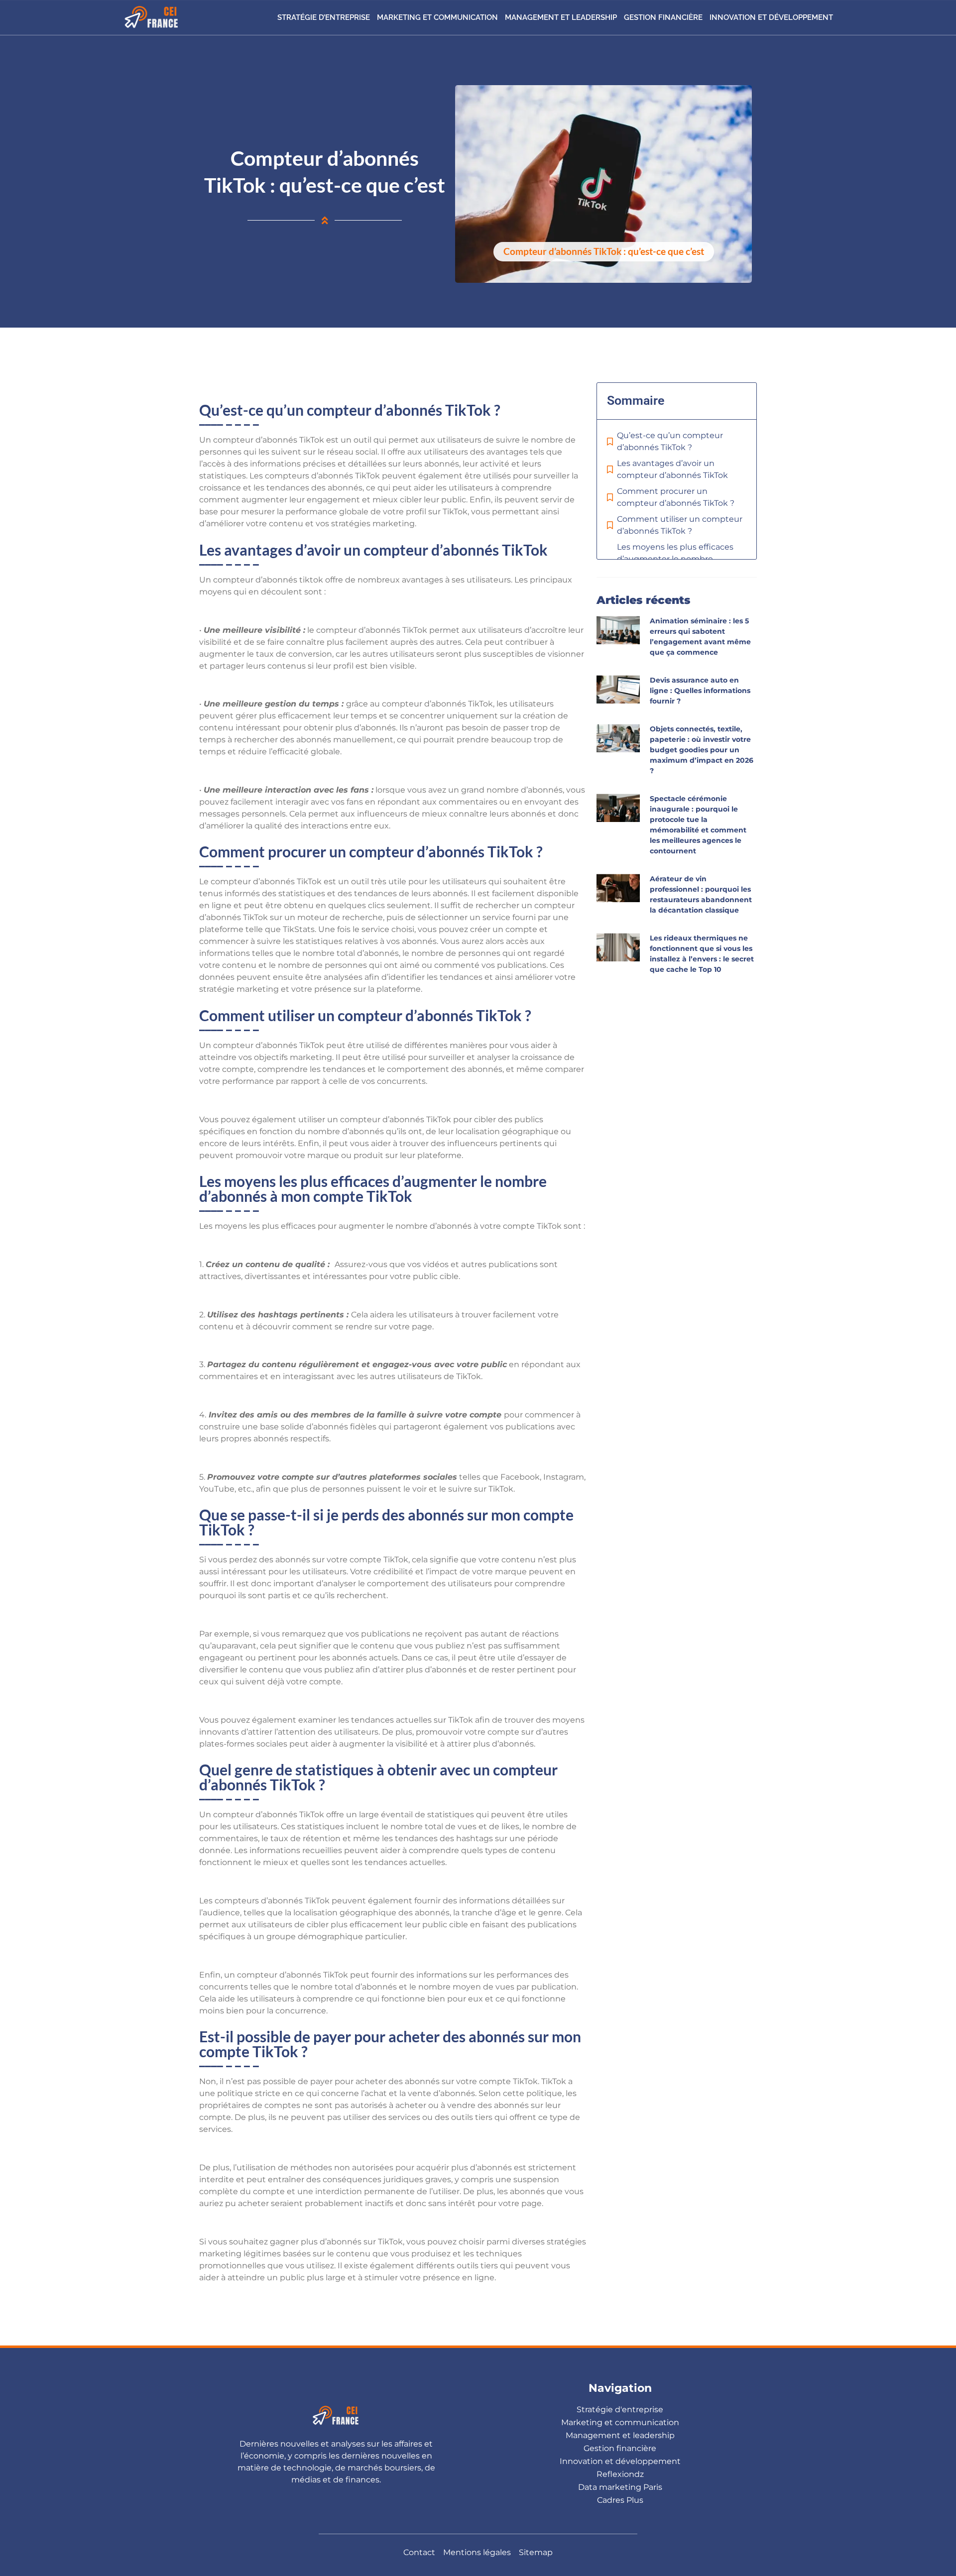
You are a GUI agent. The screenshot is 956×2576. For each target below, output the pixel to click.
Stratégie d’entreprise (324, 17)
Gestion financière (663, 17)
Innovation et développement (771, 17)
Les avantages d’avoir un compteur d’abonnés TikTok (673, 469)
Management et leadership (561, 17)
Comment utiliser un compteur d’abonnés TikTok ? (680, 525)
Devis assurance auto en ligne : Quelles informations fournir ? (700, 691)
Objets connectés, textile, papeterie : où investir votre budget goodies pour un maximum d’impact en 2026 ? (702, 750)
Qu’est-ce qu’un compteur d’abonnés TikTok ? (670, 441)
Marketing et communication (437, 17)
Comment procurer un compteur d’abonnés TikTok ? (676, 497)
